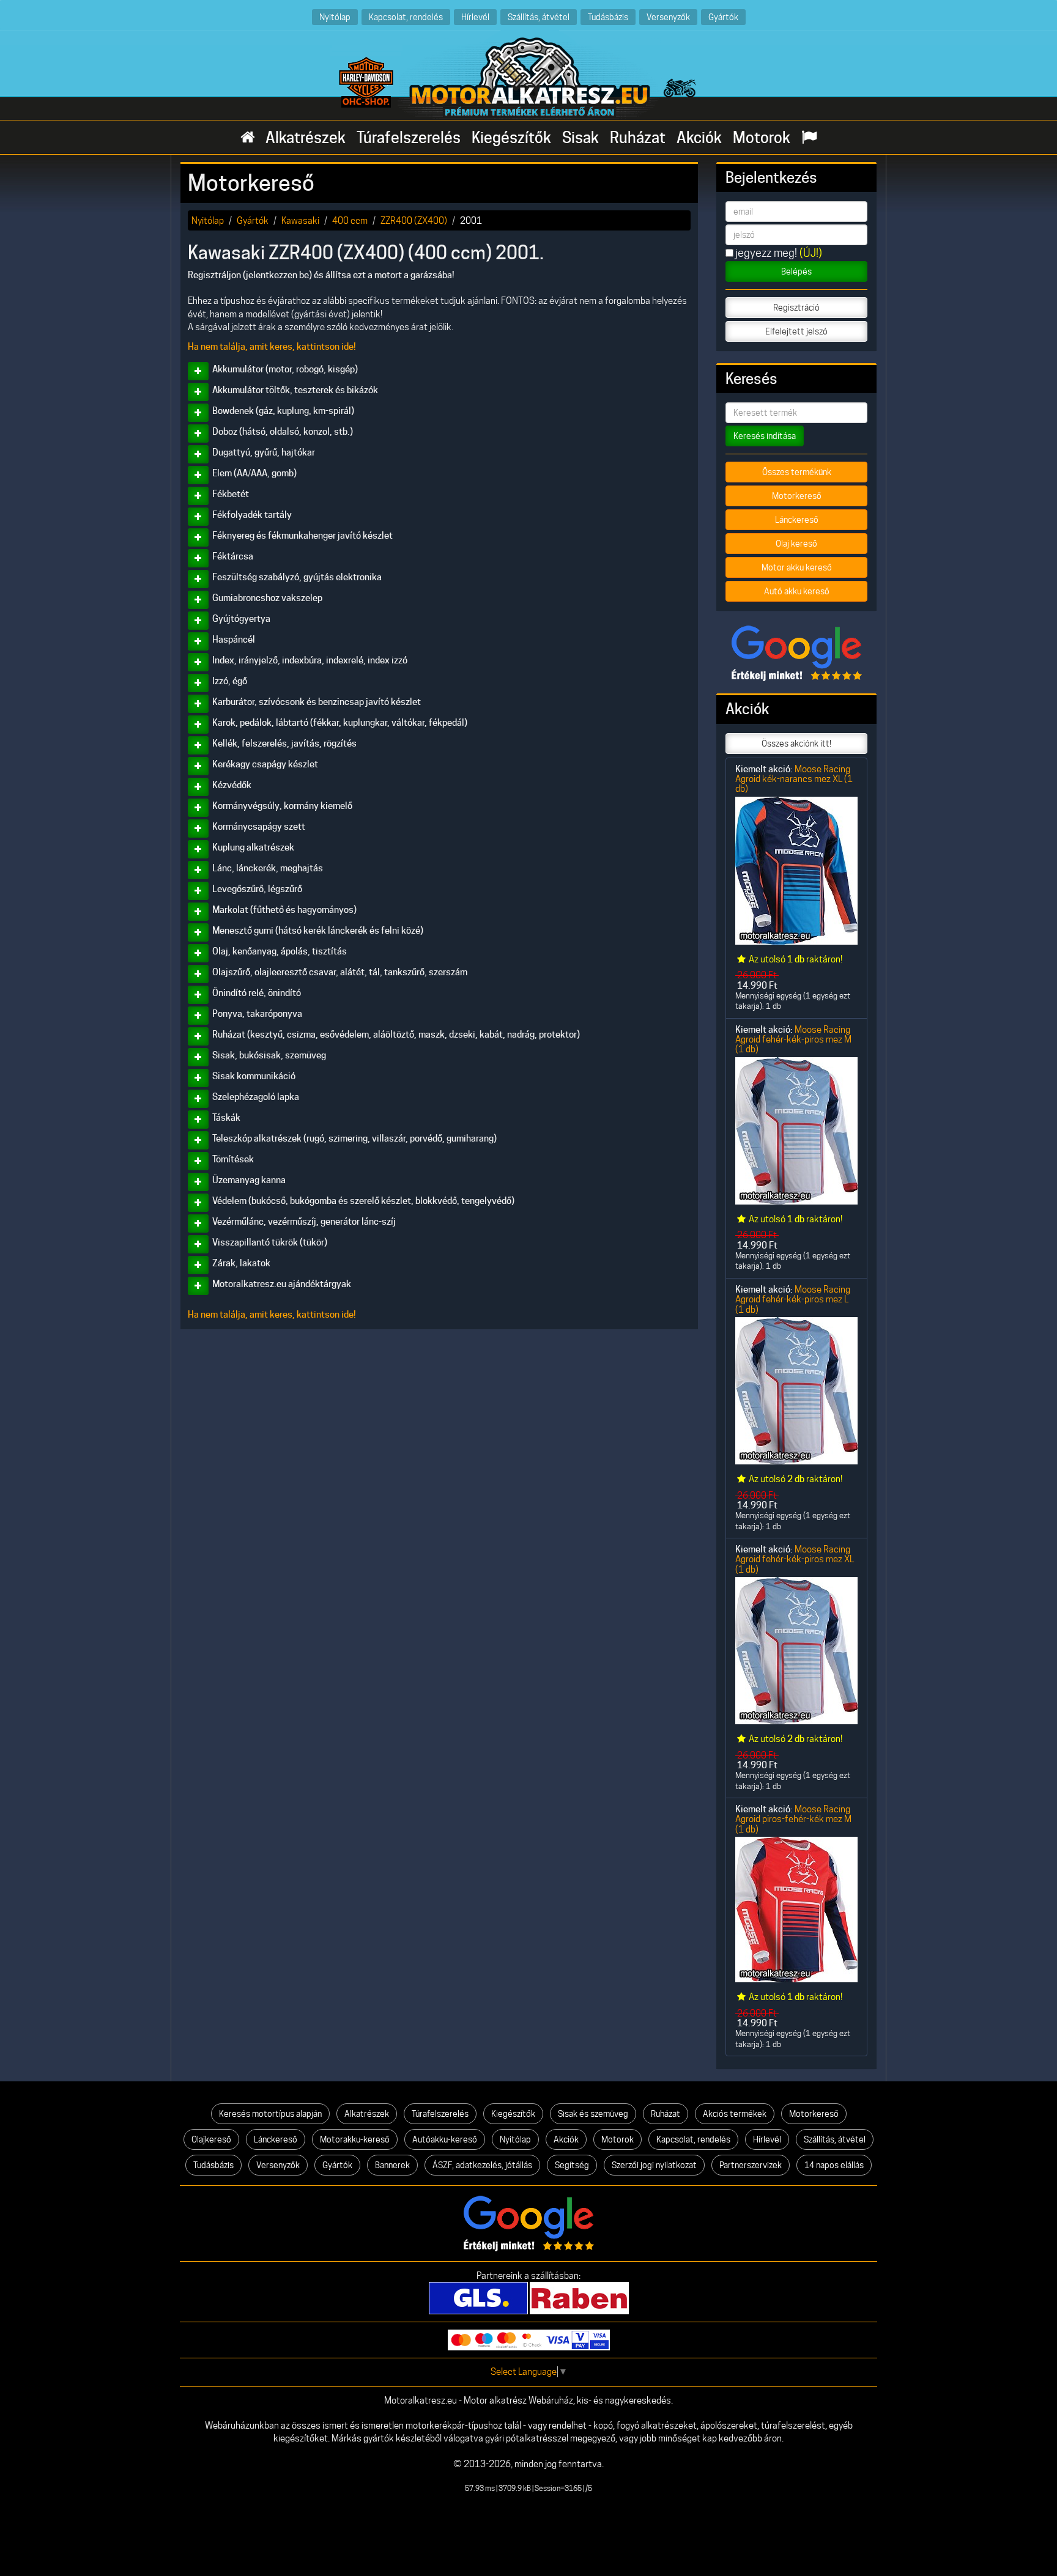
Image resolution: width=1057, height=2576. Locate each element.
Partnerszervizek (751, 2165)
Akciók (699, 138)
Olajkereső (211, 2139)
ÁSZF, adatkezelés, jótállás (482, 2165)
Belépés (796, 271)
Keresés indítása (765, 436)
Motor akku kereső (797, 567)
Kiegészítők (511, 138)
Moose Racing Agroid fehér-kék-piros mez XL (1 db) (795, 1559)
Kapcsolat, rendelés (406, 17)
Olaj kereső (796, 544)
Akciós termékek (735, 2114)
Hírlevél (475, 17)
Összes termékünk (797, 472)
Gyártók (723, 17)
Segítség (572, 2165)
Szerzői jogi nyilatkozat (654, 2165)
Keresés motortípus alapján (270, 2114)
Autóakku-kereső (445, 2139)
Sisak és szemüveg (593, 2114)
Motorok (762, 138)
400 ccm (350, 220)
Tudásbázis (608, 17)
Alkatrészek (306, 138)
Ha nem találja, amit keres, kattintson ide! (272, 347)
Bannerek (392, 2165)
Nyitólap (335, 17)
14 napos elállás (834, 2165)
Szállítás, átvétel (539, 17)
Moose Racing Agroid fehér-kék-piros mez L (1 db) (793, 1299)
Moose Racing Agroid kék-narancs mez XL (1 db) (794, 779)
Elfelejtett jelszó (796, 331)
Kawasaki (300, 220)
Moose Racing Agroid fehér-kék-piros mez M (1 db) (793, 1039)
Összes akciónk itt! (796, 744)
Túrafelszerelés (409, 138)
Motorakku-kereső (355, 2139)
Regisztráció (796, 308)
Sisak (580, 138)
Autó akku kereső (797, 591)
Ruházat (638, 138)
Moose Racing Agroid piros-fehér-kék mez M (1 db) (793, 1819)
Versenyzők (668, 17)
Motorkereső (797, 496)
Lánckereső (797, 520)
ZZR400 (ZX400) (414, 220)
